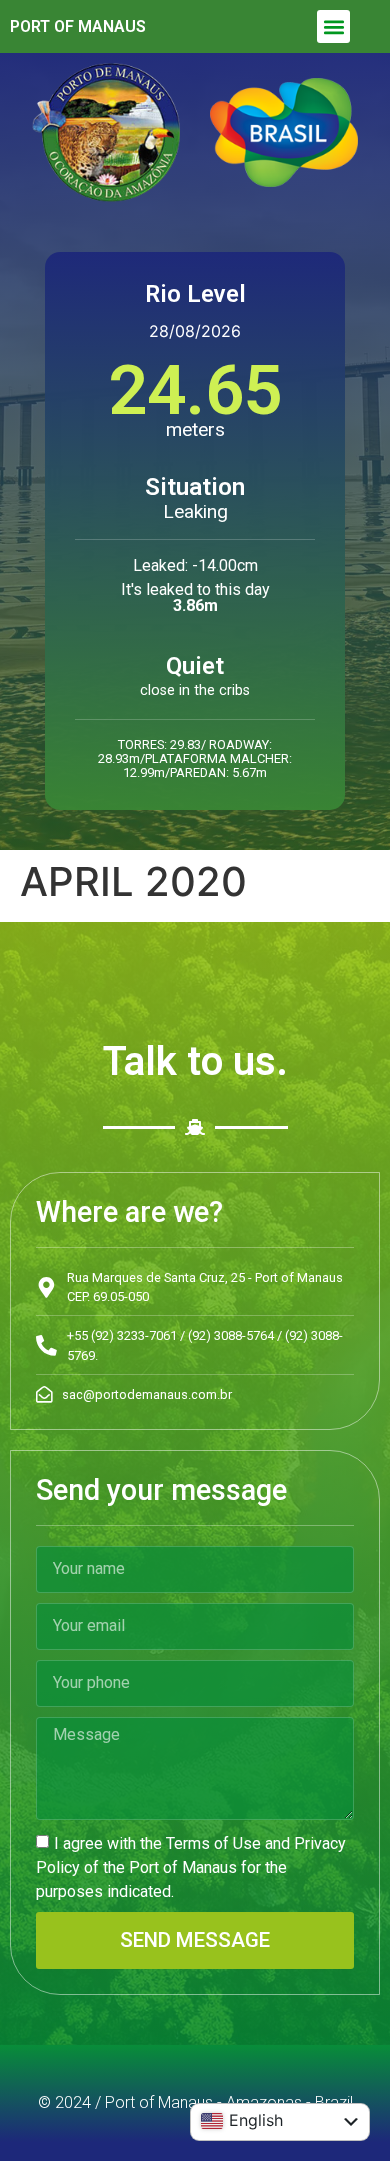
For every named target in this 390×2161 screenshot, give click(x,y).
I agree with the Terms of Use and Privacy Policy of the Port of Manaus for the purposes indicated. (191, 1867)
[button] (333, 26)
